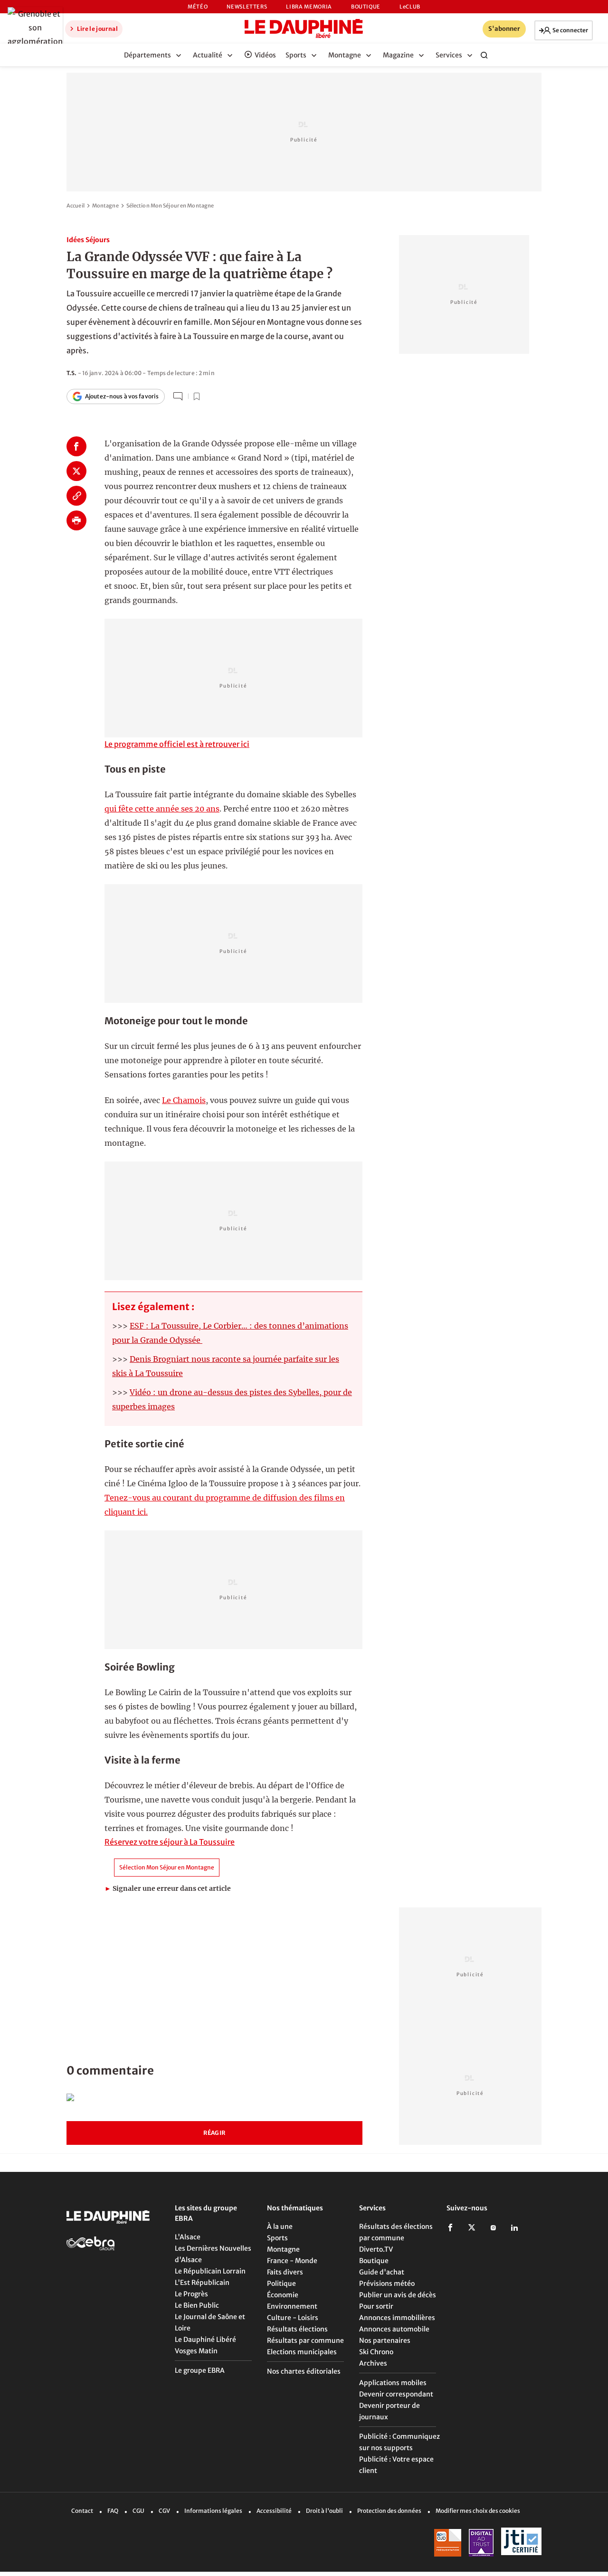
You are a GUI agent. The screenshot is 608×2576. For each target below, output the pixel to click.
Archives (373, 2363)
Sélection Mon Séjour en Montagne (170, 206)
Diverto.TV (376, 2249)
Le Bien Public (197, 2305)
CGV (164, 2511)
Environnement (292, 2306)
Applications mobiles (393, 2383)
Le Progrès (191, 2294)
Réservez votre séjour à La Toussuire (170, 1842)
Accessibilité (274, 2511)
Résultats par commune (305, 2340)
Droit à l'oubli (324, 2511)
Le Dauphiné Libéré (205, 2340)
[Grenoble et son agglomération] (33, 28)
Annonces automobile (394, 2329)
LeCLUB (410, 7)
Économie (283, 2295)
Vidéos (265, 55)
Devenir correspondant (396, 2394)
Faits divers (285, 2272)
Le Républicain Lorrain (210, 2271)
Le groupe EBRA (200, 2370)
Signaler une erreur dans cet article (168, 1888)
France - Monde (292, 2261)
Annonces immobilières (397, 2318)
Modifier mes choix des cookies (478, 2511)
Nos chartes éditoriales (304, 2371)
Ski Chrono (376, 2352)
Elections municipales (302, 2352)
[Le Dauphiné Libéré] (304, 28)
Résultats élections (297, 2329)
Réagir (214, 2133)
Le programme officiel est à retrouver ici (177, 744)
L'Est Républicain (202, 2283)
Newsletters (247, 7)
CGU (138, 2511)
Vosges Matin (196, 2351)
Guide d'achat (382, 2272)
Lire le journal (97, 29)
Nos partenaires (385, 2340)
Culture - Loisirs (293, 2318)
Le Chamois (184, 1100)
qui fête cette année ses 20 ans (162, 809)
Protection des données (389, 2511)
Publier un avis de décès (398, 2295)
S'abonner (504, 29)
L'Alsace (188, 2237)
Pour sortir (376, 2306)
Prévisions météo (387, 2283)
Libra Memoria (309, 7)
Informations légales (213, 2511)
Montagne (105, 206)
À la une (280, 2227)
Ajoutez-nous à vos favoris (122, 396)
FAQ (113, 2511)
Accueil (76, 206)
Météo (198, 7)
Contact (82, 2511)
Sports (277, 2238)
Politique (281, 2283)
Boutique (366, 7)
